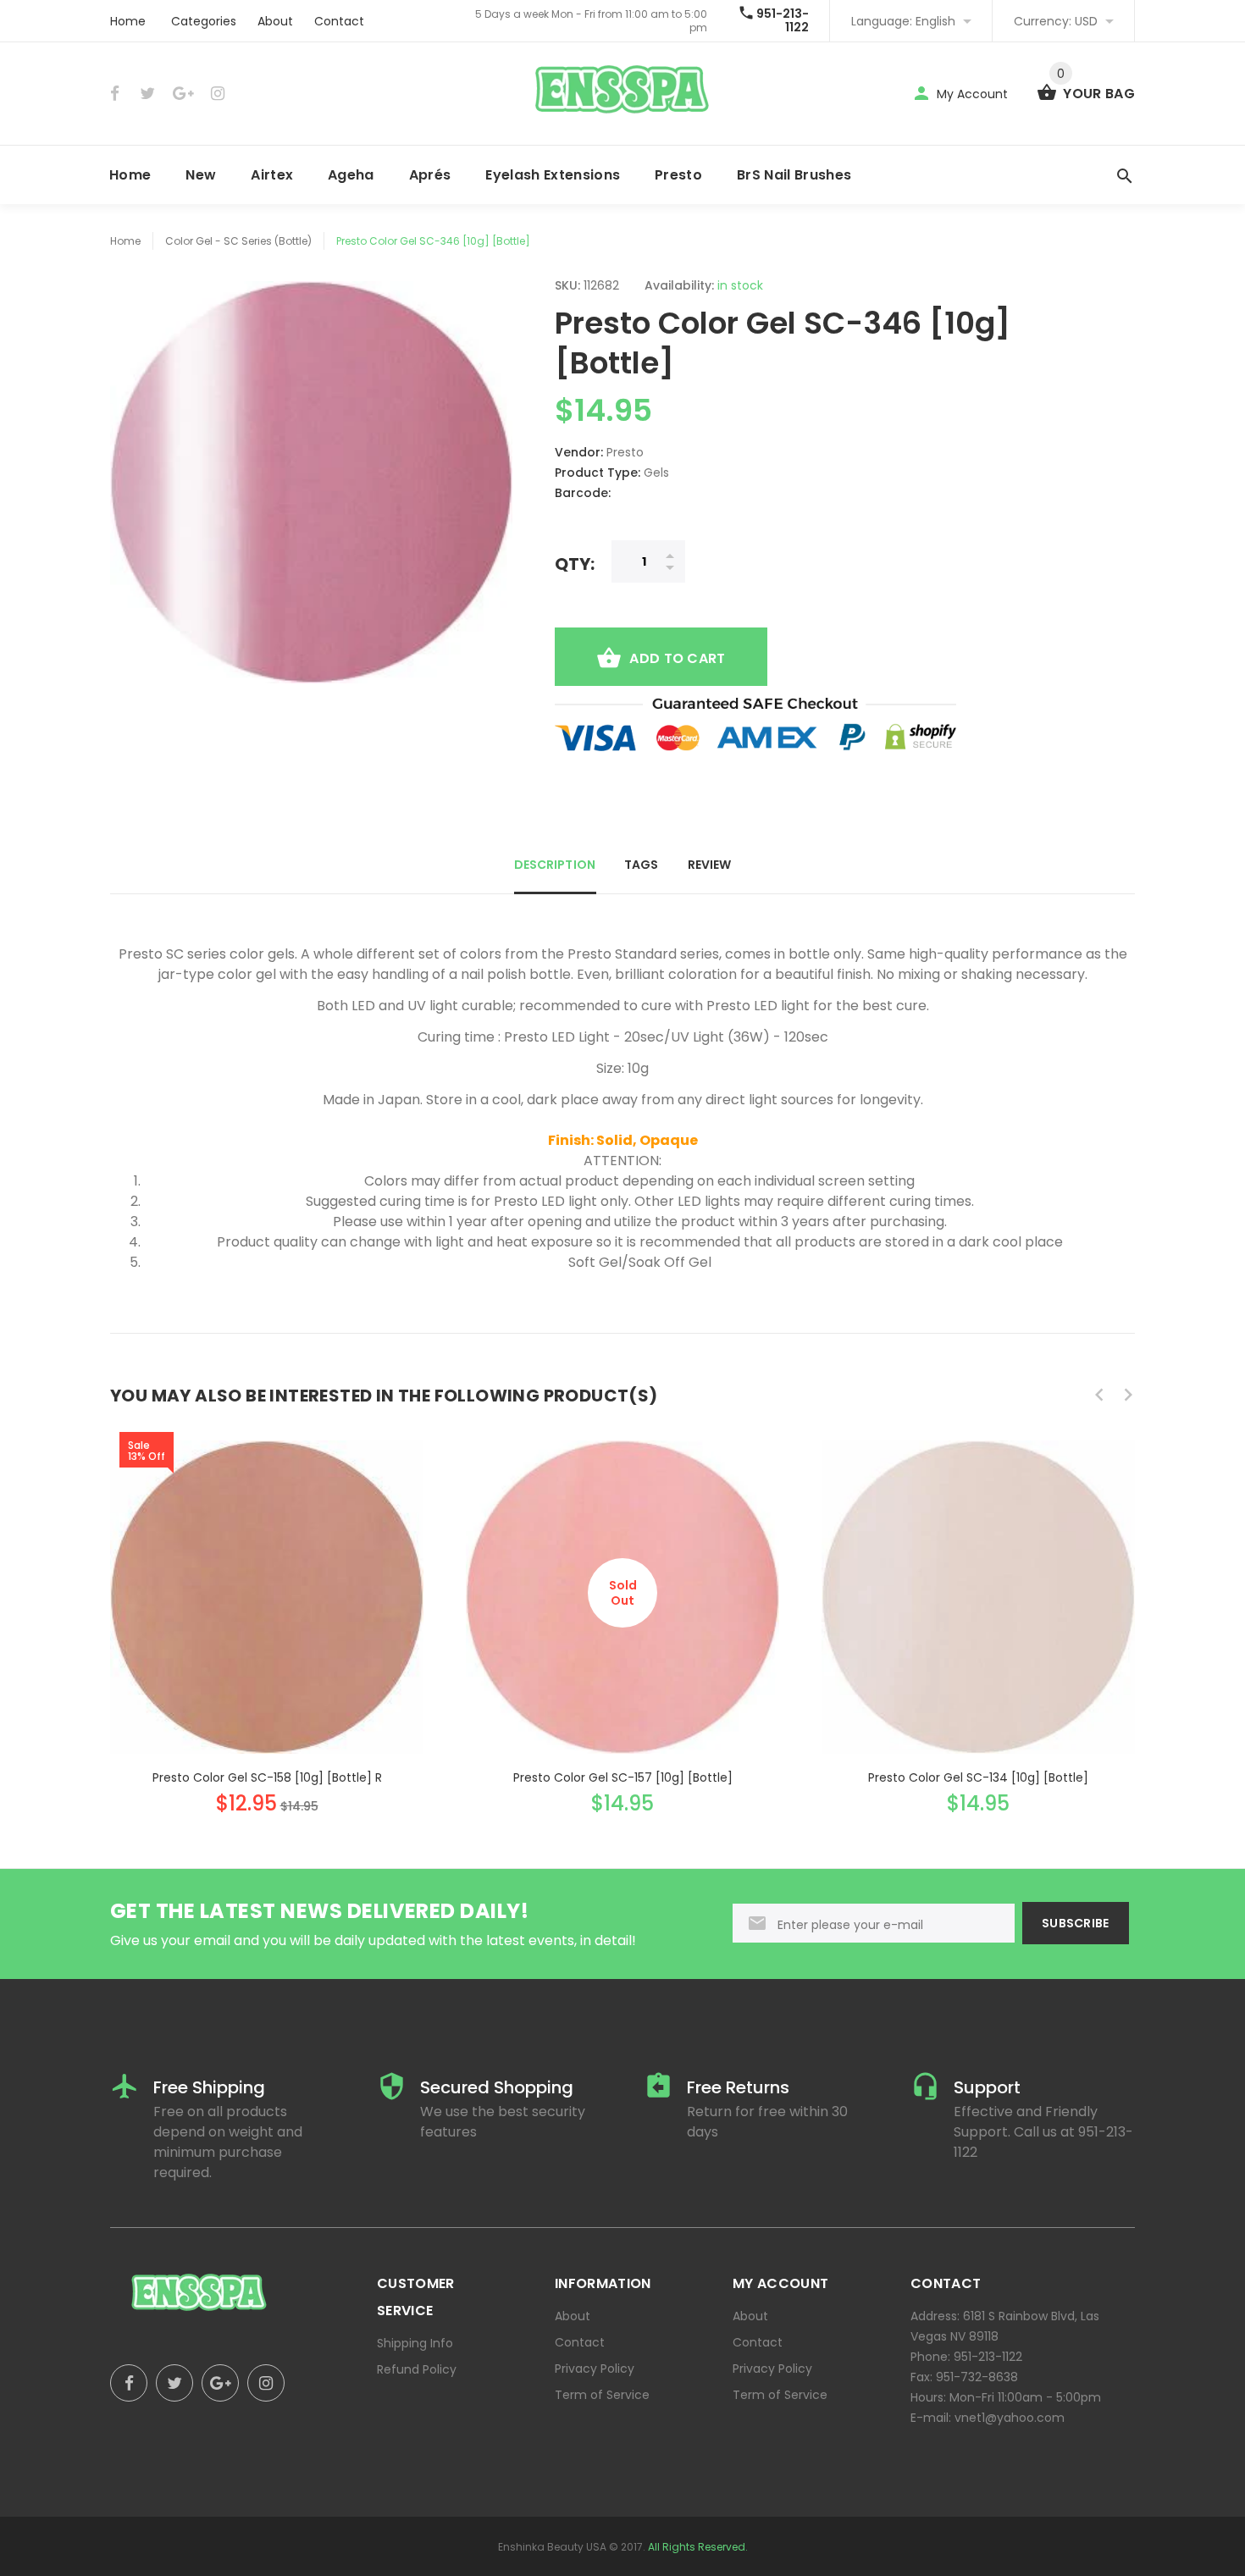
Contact (339, 21)
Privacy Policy (595, 2369)
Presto (678, 175)
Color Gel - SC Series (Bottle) (238, 241)
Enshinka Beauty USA (552, 2547)
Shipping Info (415, 2343)
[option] (267, 1611)
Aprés (430, 175)
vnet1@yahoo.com (1010, 2418)
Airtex (272, 175)
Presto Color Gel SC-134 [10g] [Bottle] (978, 1777)
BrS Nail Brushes (794, 175)
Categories (204, 21)
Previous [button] (1099, 1395)
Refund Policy (417, 2369)
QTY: (575, 564)
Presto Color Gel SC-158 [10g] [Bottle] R (267, 1777)
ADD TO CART (677, 658)
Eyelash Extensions (553, 175)
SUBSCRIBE (1076, 1923)
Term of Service (602, 2395)
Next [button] (1128, 1395)
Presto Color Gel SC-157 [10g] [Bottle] (623, 1777)
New (201, 175)
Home (128, 21)
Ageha (351, 175)
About (275, 21)
